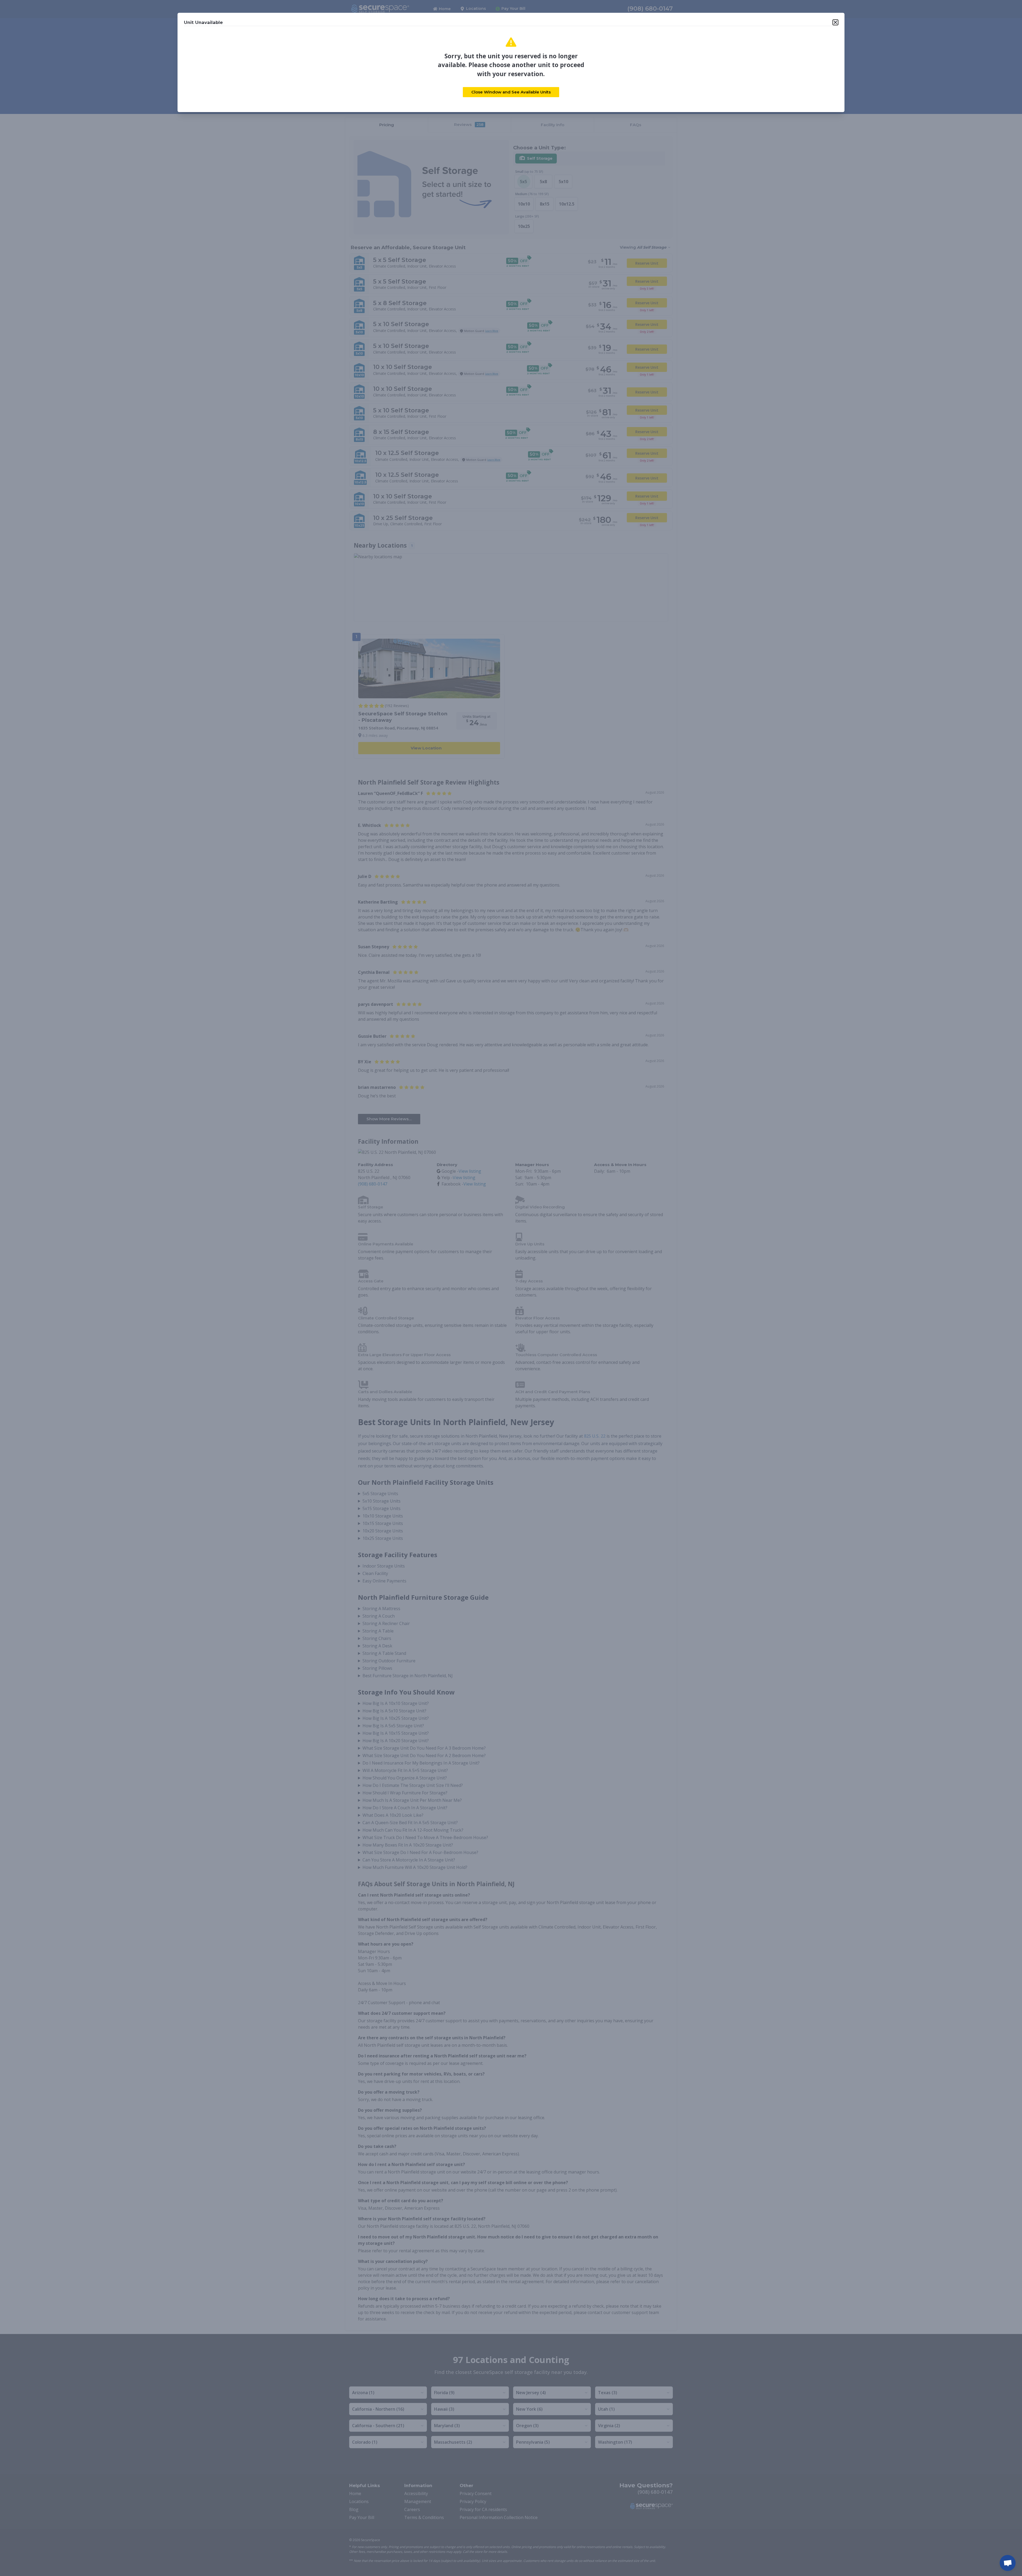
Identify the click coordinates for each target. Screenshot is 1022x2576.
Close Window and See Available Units (511, 92)
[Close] (835, 22)
